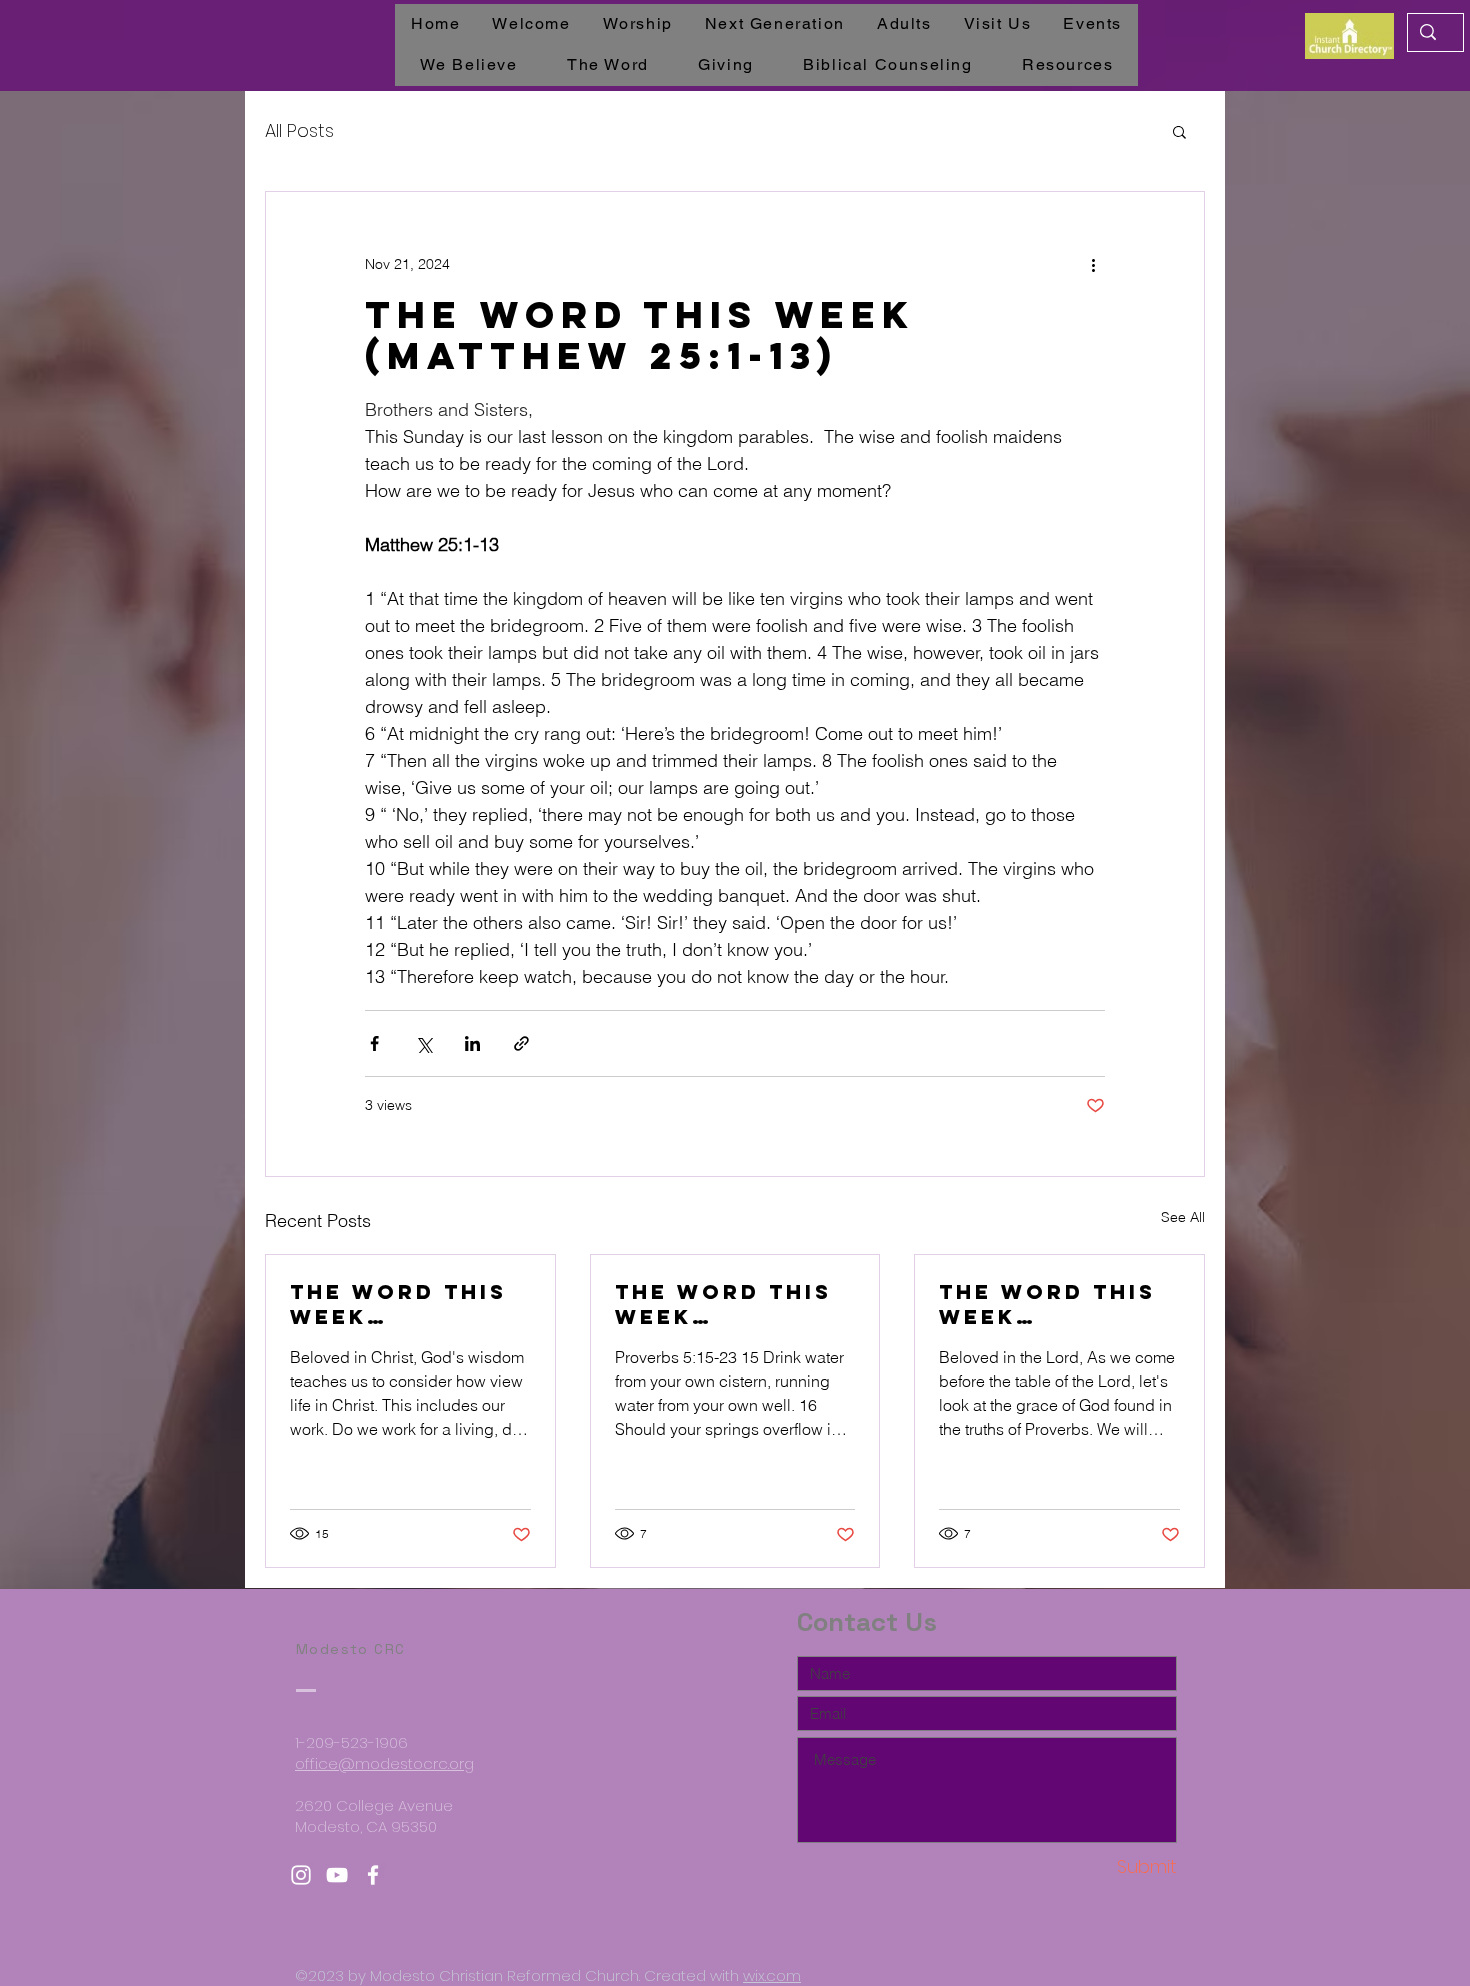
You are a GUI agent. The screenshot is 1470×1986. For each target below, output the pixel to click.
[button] (1179, 131)
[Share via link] (521, 1043)
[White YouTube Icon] (337, 1875)
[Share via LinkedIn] (472, 1043)
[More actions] (1093, 264)
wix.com (772, 1975)
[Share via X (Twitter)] (423, 1043)
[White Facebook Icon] (373, 1875)
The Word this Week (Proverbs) (1047, 1304)
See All (1183, 1217)
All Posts (299, 130)
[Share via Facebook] (374, 1043)
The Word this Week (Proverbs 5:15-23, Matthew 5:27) (731, 1304)
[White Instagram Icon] (301, 1875)
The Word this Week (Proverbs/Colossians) (405, 1304)
